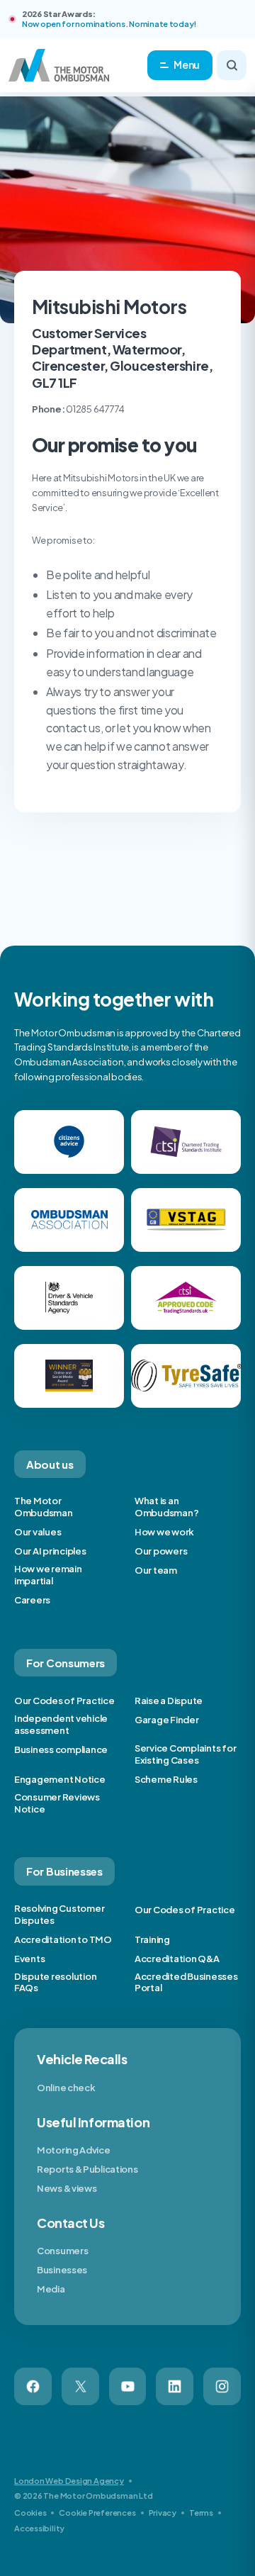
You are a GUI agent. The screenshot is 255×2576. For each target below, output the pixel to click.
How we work (164, 1532)
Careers (32, 1600)
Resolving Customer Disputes (59, 1914)
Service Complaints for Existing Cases (185, 1754)
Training (152, 1939)
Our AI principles (50, 1551)
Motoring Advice (74, 2150)
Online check (66, 2088)
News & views (67, 2188)
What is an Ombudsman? (166, 1507)
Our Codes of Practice (64, 1701)
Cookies (30, 2513)
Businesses (62, 2270)
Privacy (163, 2513)
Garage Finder (167, 1720)
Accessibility (39, 2528)
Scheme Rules (166, 1779)
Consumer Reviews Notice (57, 1803)
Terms (201, 2513)
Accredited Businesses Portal (186, 1982)
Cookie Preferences (97, 2513)
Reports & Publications (87, 2169)
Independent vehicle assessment (61, 1724)
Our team (156, 1570)
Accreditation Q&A (177, 1959)
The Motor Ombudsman (44, 1507)
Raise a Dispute (169, 1701)
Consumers (62, 2251)
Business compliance (61, 1749)
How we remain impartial (48, 1575)
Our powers (161, 1551)
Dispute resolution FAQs (55, 1982)
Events (29, 1959)
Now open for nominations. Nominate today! (109, 24)
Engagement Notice (60, 1779)
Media (51, 2289)
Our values (38, 1532)
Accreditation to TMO (63, 1939)
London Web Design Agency (69, 2481)
